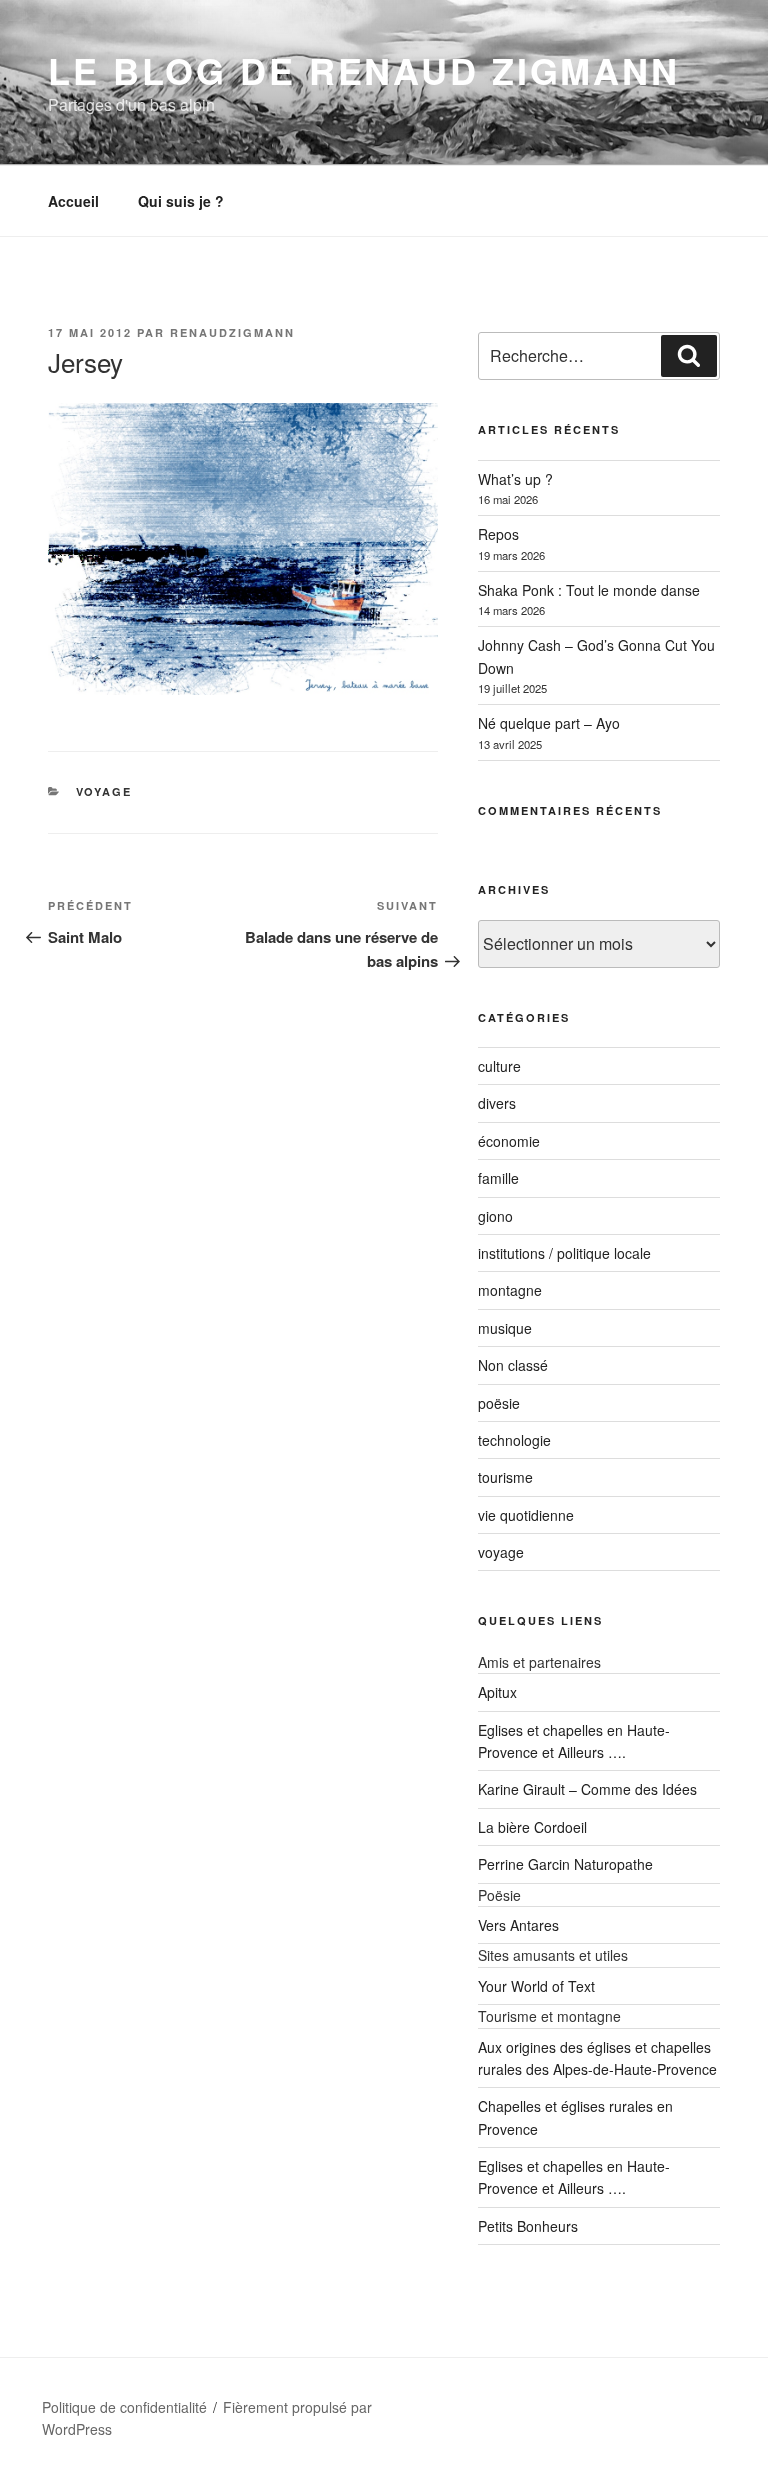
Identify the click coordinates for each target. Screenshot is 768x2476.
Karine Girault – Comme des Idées (587, 1789)
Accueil (73, 201)
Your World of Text (536, 1986)
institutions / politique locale (564, 1253)
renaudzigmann (232, 332)
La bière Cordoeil (532, 1827)
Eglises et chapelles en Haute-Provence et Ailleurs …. (574, 2177)
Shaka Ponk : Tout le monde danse (589, 590)
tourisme (505, 1477)
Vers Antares (518, 1925)
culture (499, 1066)
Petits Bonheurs (528, 2226)
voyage (104, 791)
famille (498, 1178)
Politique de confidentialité (124, 2407)
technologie (514, 1440)
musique (505, 1328)
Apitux (497, 1692)
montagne (510, 1290)
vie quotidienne (526, 1515)
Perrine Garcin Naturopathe (565, 1864)
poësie (499, 1403)
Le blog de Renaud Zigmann (364, 70)
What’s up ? (515, 479)
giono (495, 1216)
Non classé (513, 1365)
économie (509, 1141)
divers (497, 1103)
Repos (498, 534)
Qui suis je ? (181, 201)
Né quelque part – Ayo (549, 723)
